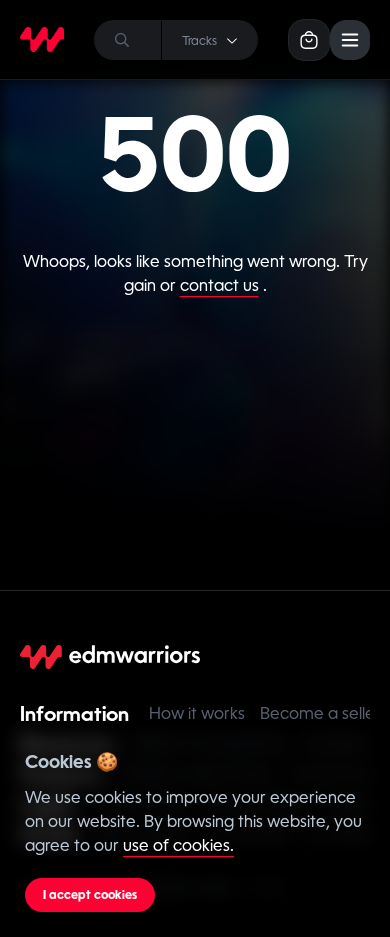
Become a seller (320, 713)
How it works (197, 713)
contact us (219, 285)
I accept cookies (90, 895)
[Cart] (309, 40)
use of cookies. (178, 845)
